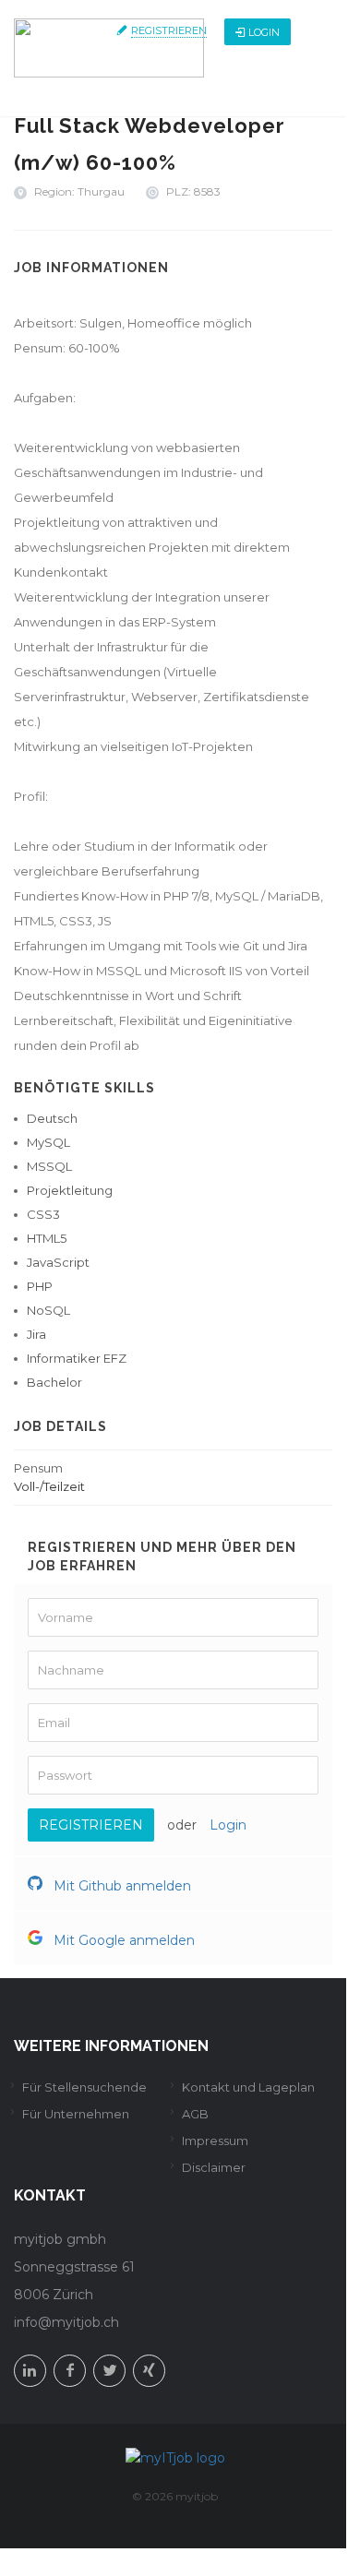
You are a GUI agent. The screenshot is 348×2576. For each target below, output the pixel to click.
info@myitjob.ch (66, 2322)
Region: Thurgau (79, 191)
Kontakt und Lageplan (248, 2087)
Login (264, 32)
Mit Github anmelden (120, 1886)
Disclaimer (214, 2167)
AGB (195, 2114)
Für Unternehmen (76, 2114)
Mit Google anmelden (122, 1940)
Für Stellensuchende (84, 2087)
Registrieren (91, 1825)
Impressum (215, 2141)
